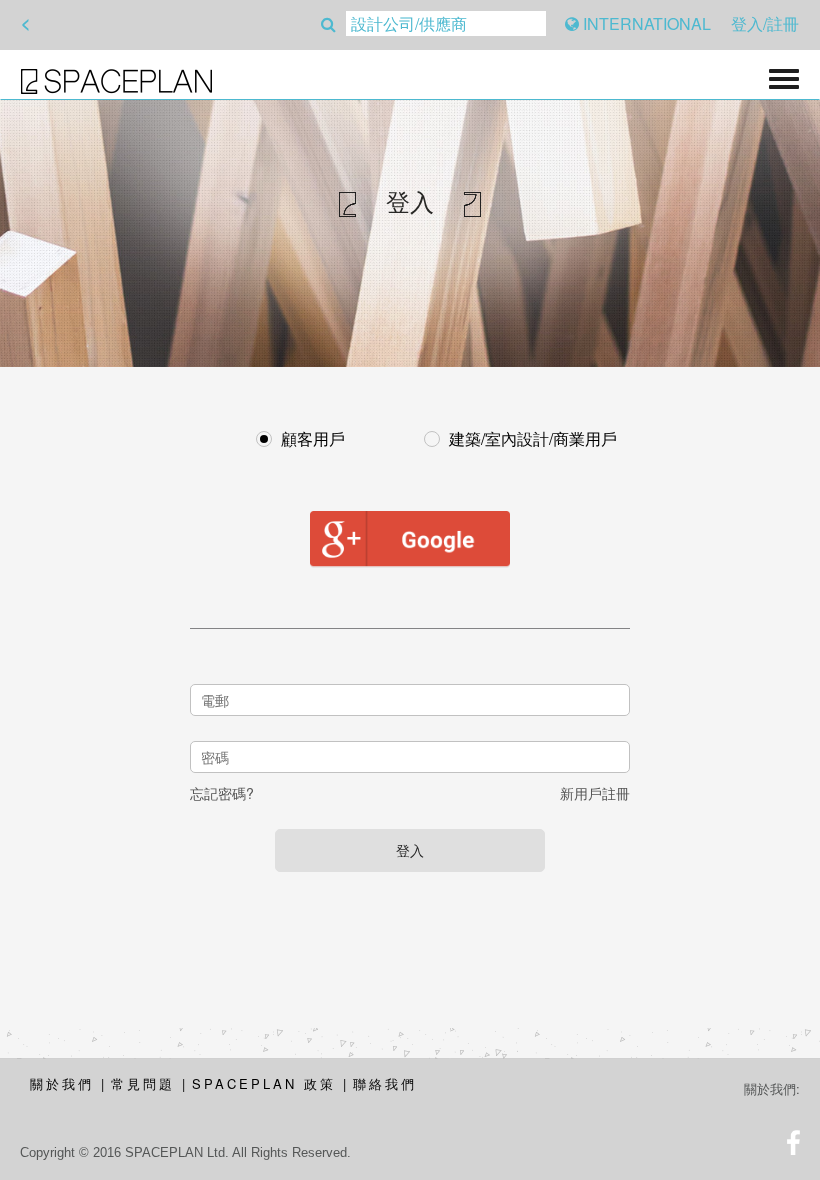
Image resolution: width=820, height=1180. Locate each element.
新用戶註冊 (595, 793)
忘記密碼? (222, 793)
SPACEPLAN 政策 (264, 1083)
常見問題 (143, 1083)
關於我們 (62, 1083)
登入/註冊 (765, 23)
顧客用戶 (313, 438)
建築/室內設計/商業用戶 (533, 438)
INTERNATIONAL (645, 23)
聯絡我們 (385, 1083)
